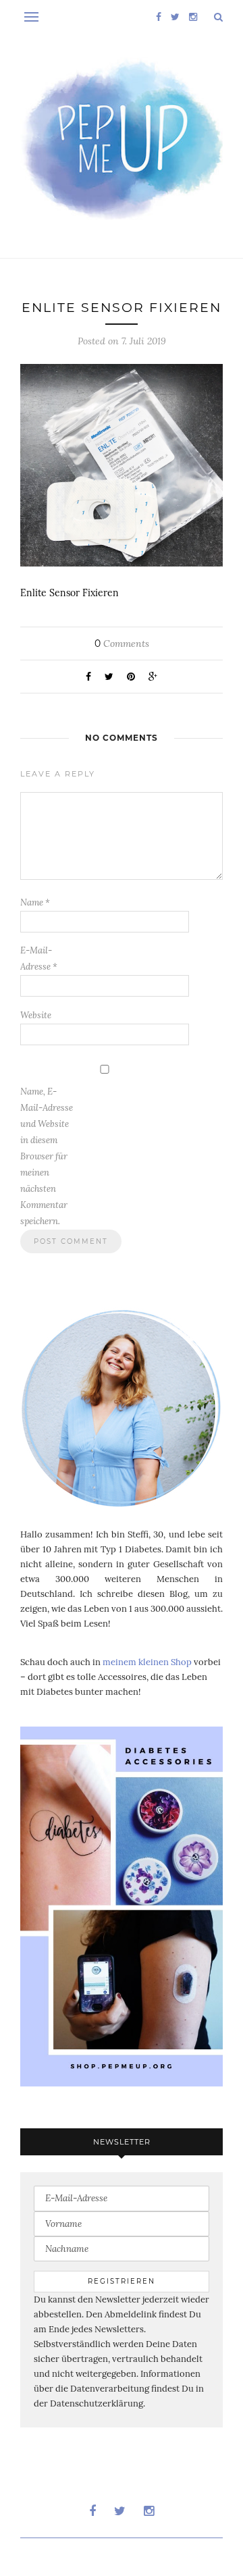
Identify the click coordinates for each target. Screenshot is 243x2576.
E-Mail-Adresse (39, 958)
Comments (122, 643)
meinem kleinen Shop (147, 1662)
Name (35, 902)
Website (36, 1015)
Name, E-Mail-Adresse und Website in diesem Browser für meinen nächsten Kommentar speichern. (47, 1156)
